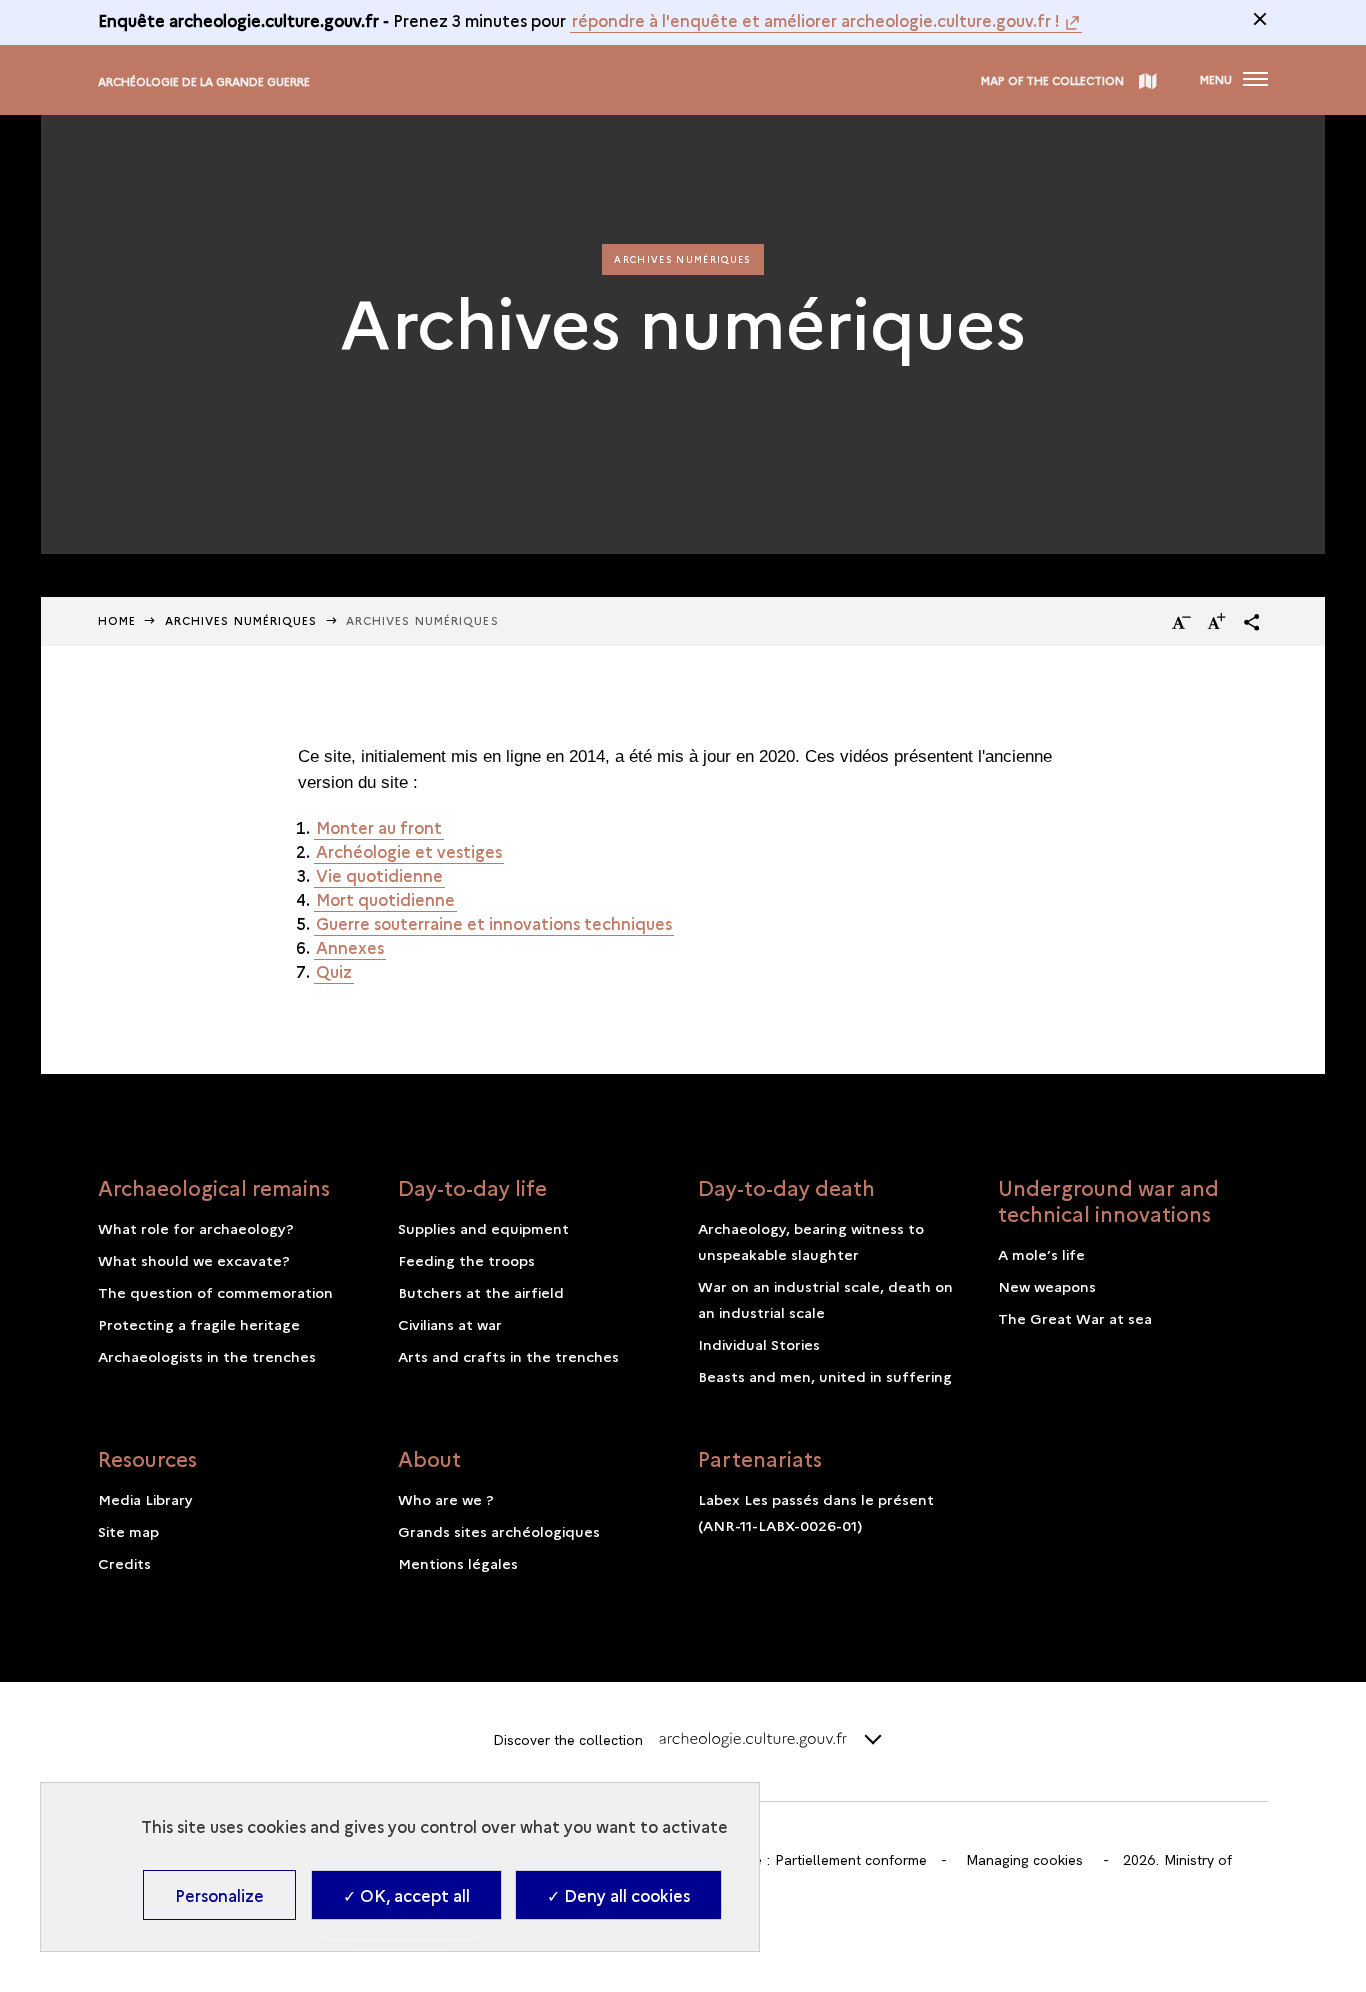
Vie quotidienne (379, 875)
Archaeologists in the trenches (207, 1356)
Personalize (219, 1895)
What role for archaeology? (196, 1228)
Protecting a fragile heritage (199, 1324)
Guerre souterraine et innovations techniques (494, 923)
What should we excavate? (194, 1260)
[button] (1252, 622)
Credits (124, 1563)
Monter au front (379, 827)
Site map (128, 1531)
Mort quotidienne (385, 899)
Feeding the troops (466, 1260)
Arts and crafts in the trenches (508, 1356)
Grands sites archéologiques (499, 1531)
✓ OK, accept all (406, 1895)
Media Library (145, 1499)
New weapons (1047, 1286)
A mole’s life (1041, 1254)
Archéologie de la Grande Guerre (204, 81)
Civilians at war (450, 1324)
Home (117, 620)
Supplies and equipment (483, 1228)
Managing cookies (1024, 1860)
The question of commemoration (215, 1292)
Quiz (334, 971)
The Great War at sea (1075, 1318)
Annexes (350, 947)
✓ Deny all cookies (618, 1895)
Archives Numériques (241, 620)
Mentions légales (458, 1563)
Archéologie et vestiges (409, 851)
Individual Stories (759, 1344)
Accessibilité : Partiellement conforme (805, 1860)
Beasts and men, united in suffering (825, 1376)
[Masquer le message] (1260, 19)
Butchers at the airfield (481, 1292)
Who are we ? (446, 1499)
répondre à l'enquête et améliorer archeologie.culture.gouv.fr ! (816, 20)
